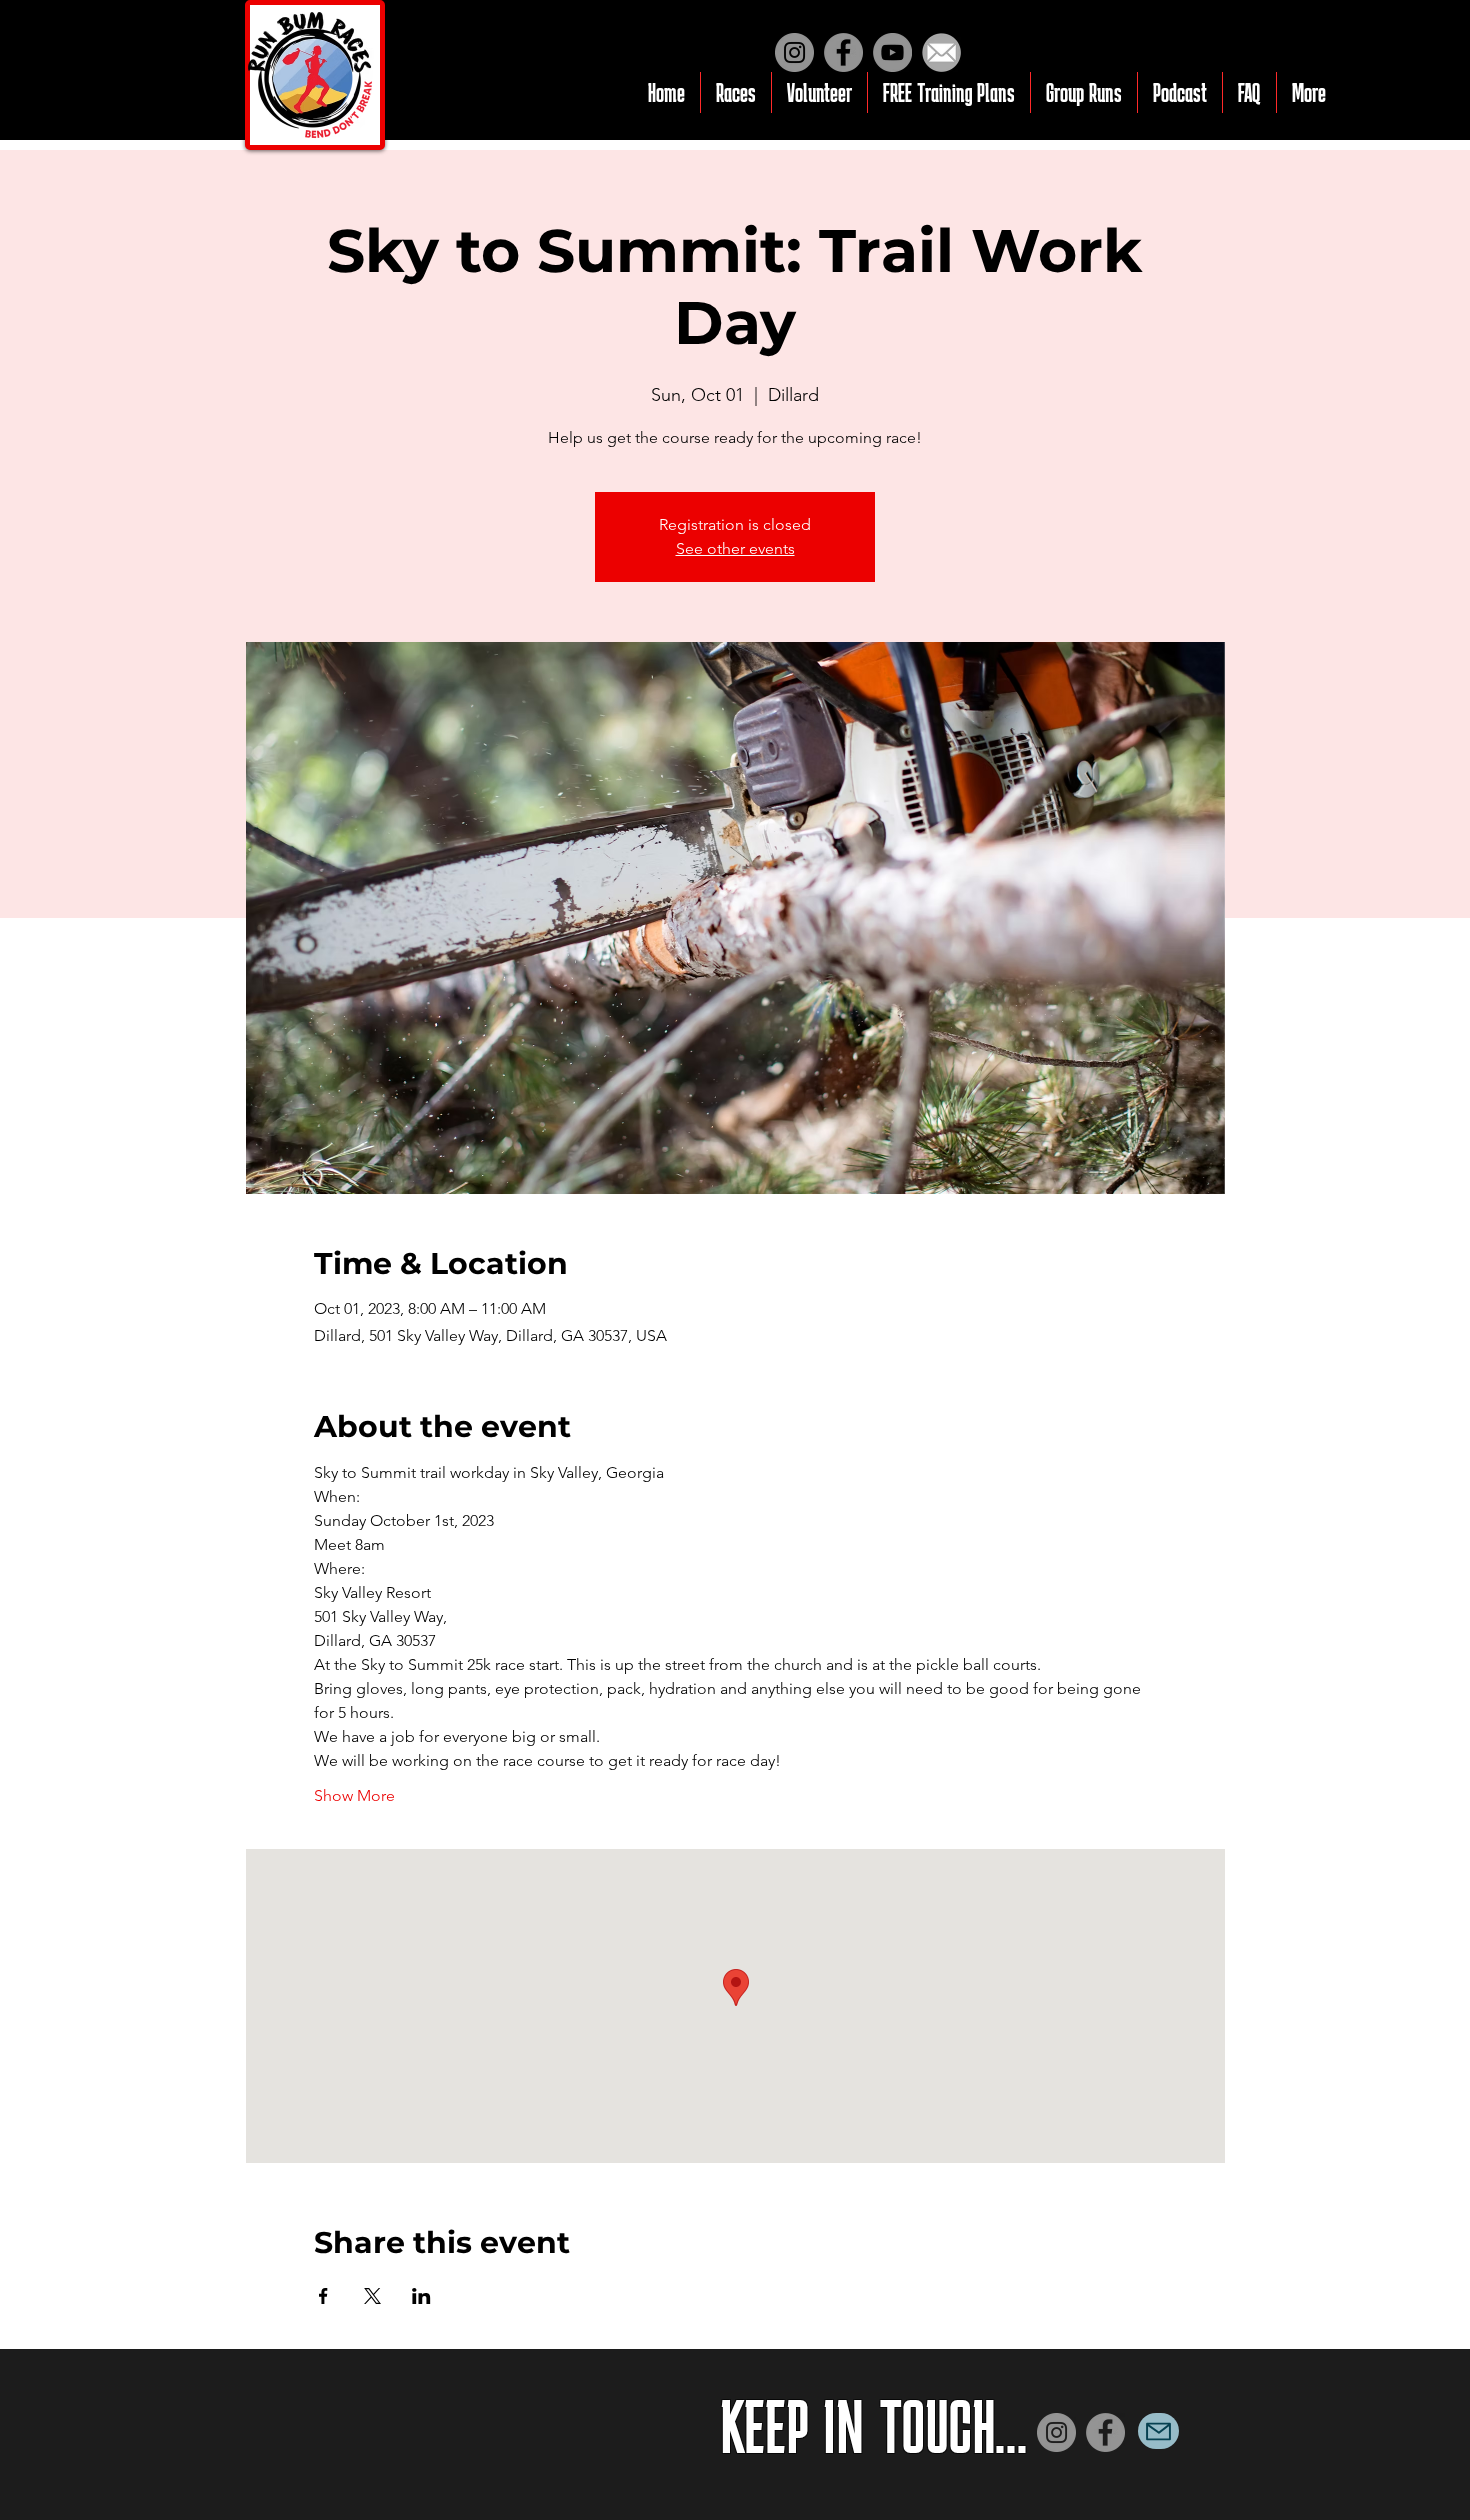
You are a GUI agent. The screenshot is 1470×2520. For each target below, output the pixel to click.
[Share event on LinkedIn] (421, 2296)
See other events (735, 548)
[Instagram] (794, 52)
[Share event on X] (372, 2296)
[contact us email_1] (941, 52)
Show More (354, 1795)
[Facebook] (843, 52)
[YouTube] (892, 52)
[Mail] (1158, 2431)
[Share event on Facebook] (323, 2296)
